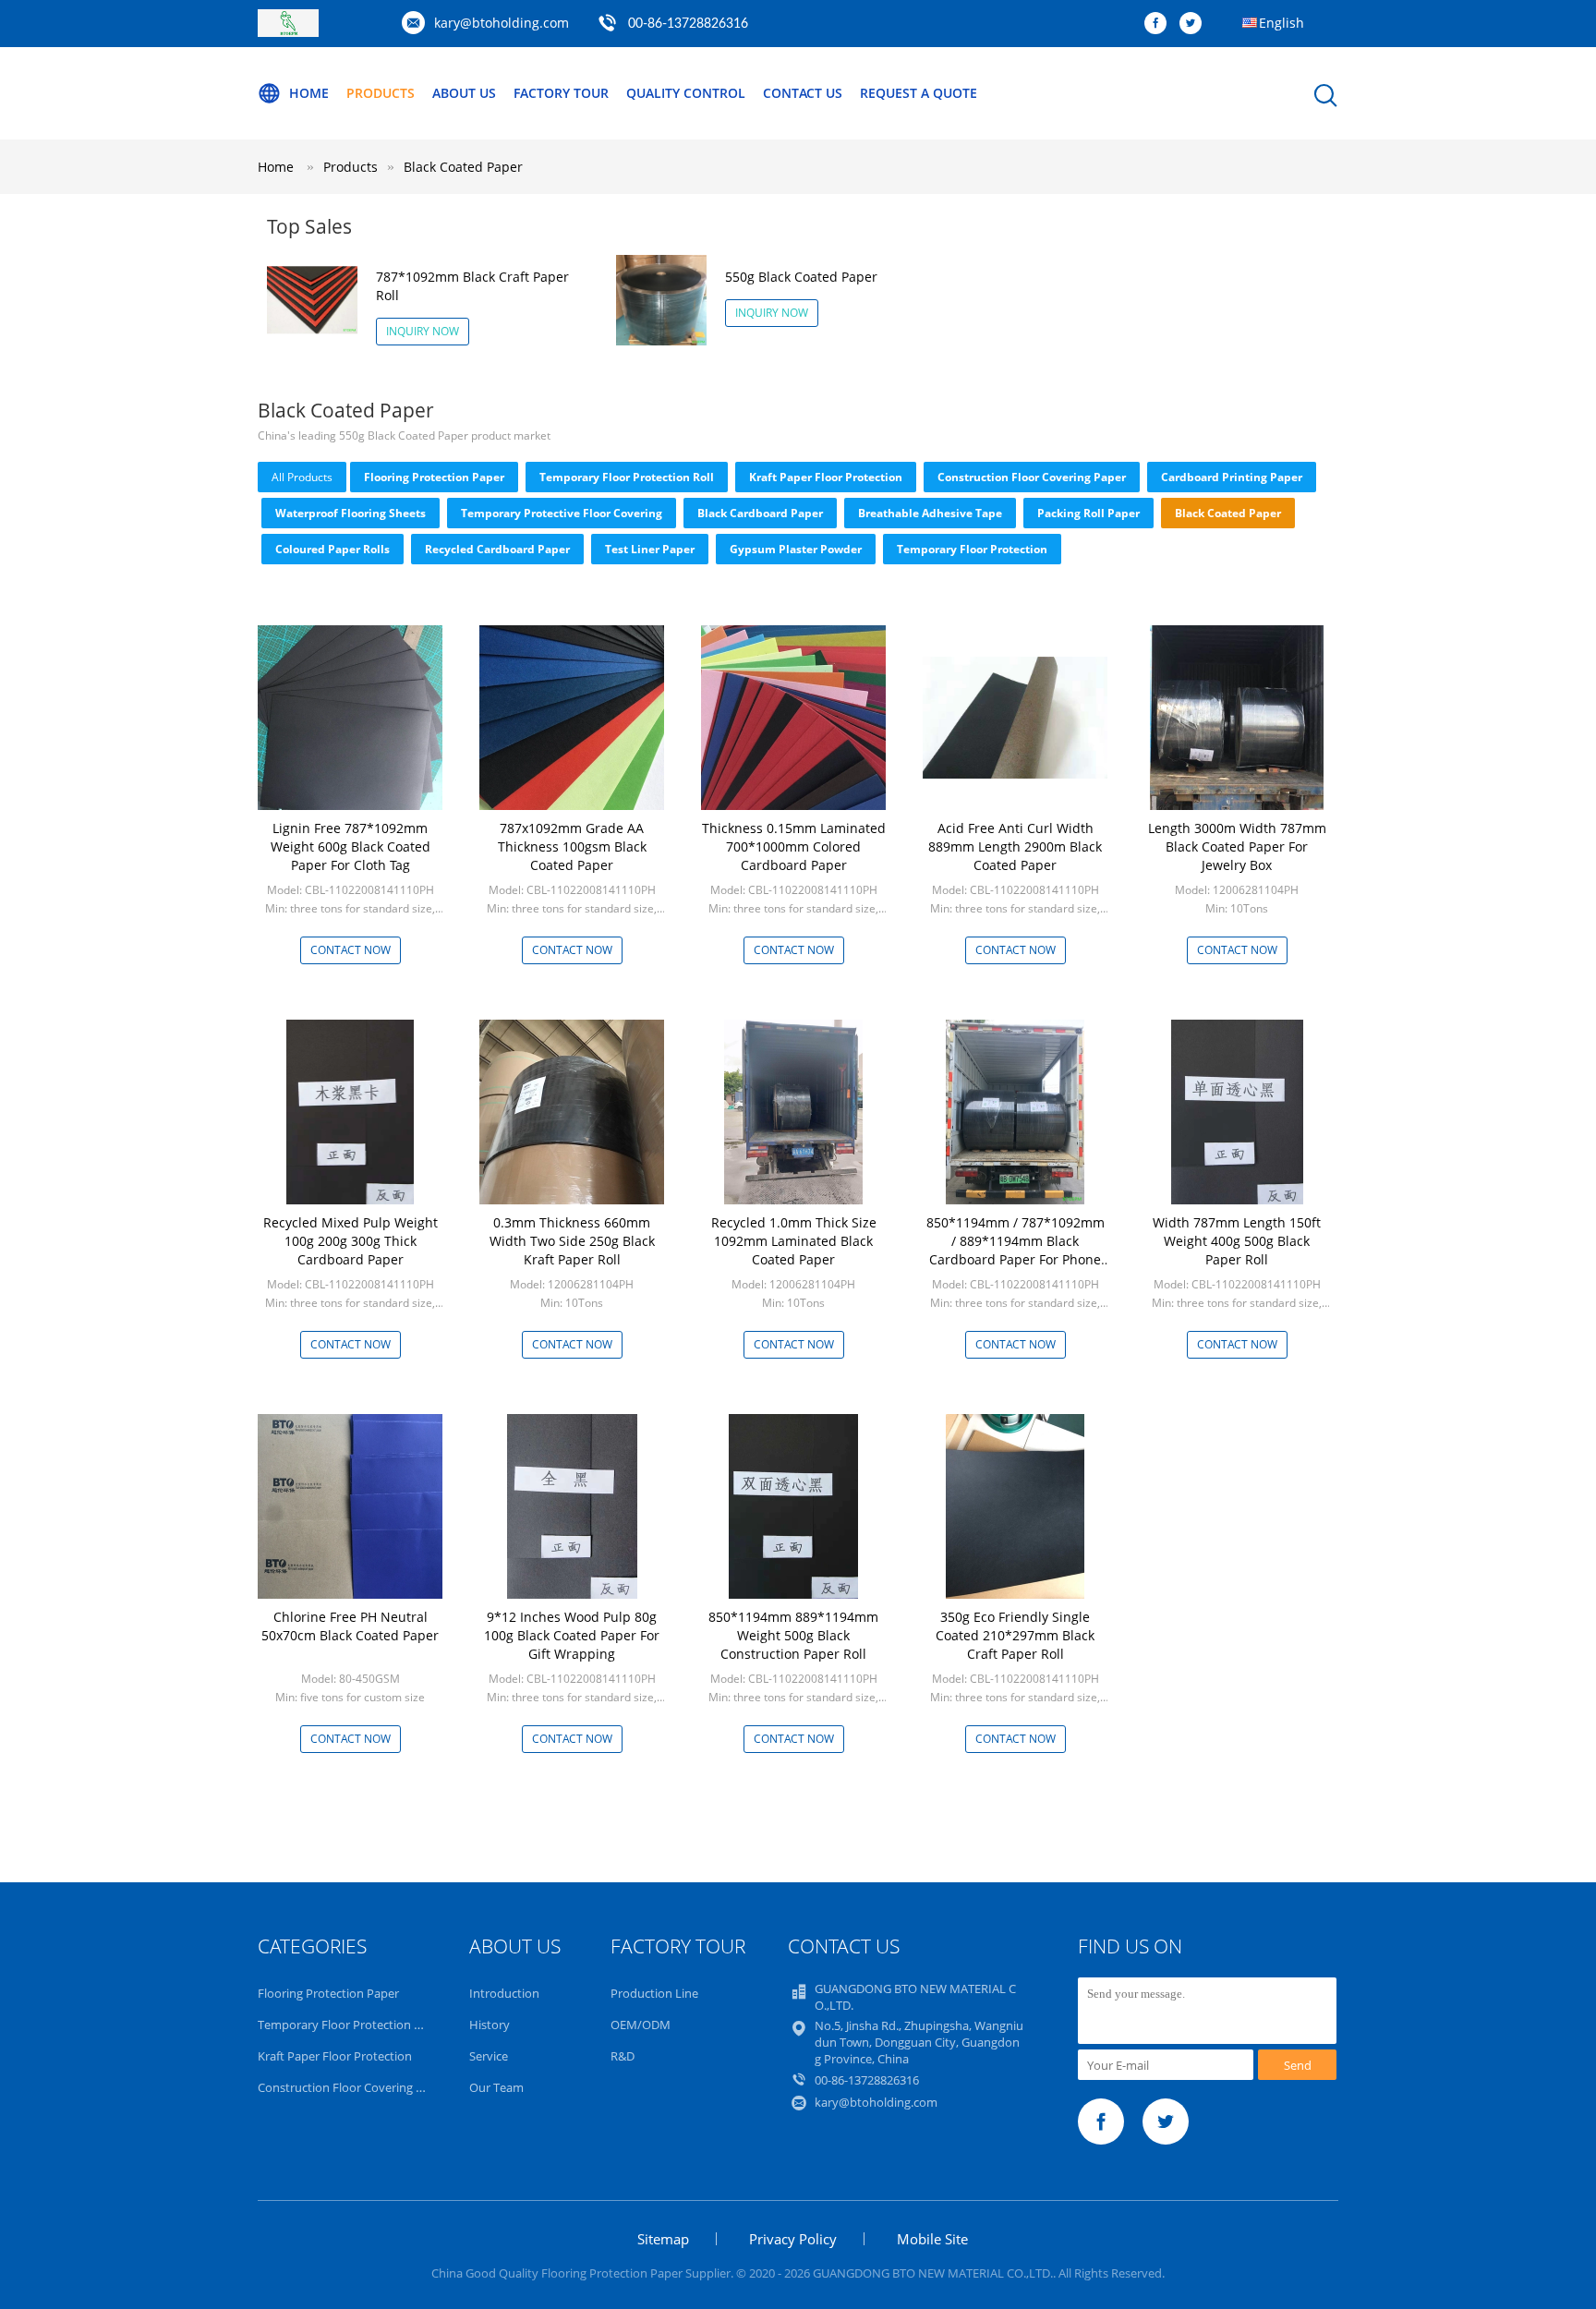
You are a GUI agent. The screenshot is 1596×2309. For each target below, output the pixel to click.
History (490, 2025)
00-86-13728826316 (688, 24)
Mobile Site (932, 2239)
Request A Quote (919, 93)
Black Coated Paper (463, 167)
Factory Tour (561, 93)
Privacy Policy (793, 2239)
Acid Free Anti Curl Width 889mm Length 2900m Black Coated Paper (1015, 846)
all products (302, 477)
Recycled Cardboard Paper (497, 549)
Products (381, 93)
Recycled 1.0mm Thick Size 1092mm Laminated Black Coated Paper (794, 1241)
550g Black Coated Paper (801, 277)
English (1282, 23)
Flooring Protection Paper (434, 477)
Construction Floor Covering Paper (1032, 477)
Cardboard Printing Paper (1232, 477)
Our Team (496, 2087)
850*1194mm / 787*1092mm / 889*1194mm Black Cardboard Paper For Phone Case (1016, 1250)
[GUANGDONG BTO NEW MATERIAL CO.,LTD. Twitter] (1195, 24)
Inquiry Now (423, 331)
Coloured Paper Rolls (332, 549)
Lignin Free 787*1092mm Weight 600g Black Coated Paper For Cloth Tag (351, 846)
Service (489, 2056)
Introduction (504, 1993)
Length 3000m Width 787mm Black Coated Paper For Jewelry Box (1237, 846)
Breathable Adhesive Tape (930, 513)
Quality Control (686, 93)
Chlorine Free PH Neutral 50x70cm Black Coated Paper (350, 1626)
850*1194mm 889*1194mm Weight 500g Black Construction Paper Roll (793, 1635)
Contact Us (803, 93)
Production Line (654, 1993)
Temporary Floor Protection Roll (627, 477)
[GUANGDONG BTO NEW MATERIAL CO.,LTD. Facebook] (1160, 24)
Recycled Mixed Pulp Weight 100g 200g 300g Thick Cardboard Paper (351, 1241)
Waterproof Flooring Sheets (351, 513)
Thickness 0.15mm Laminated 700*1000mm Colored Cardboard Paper (794, 846)
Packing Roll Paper (1088, 513)
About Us (464, 93)
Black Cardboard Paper (760, 513)
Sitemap (663, 2239)
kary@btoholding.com (502, 23)
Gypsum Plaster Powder (796, 549)
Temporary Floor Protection (972, 549)
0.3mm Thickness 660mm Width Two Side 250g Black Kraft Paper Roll (572, 1241)
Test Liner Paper (650, 549)
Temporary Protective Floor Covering (562, 513)
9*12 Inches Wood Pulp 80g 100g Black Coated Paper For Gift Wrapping (572, 1635)
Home (309, 93)
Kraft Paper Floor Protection (826, 477)
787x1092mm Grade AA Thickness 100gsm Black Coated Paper (572, 846)
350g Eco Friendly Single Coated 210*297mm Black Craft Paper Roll (1015, 1635)
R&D (623, 2056)
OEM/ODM (641, 2025)
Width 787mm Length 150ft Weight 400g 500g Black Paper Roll (1237, 1241)
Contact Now (351, 950)
